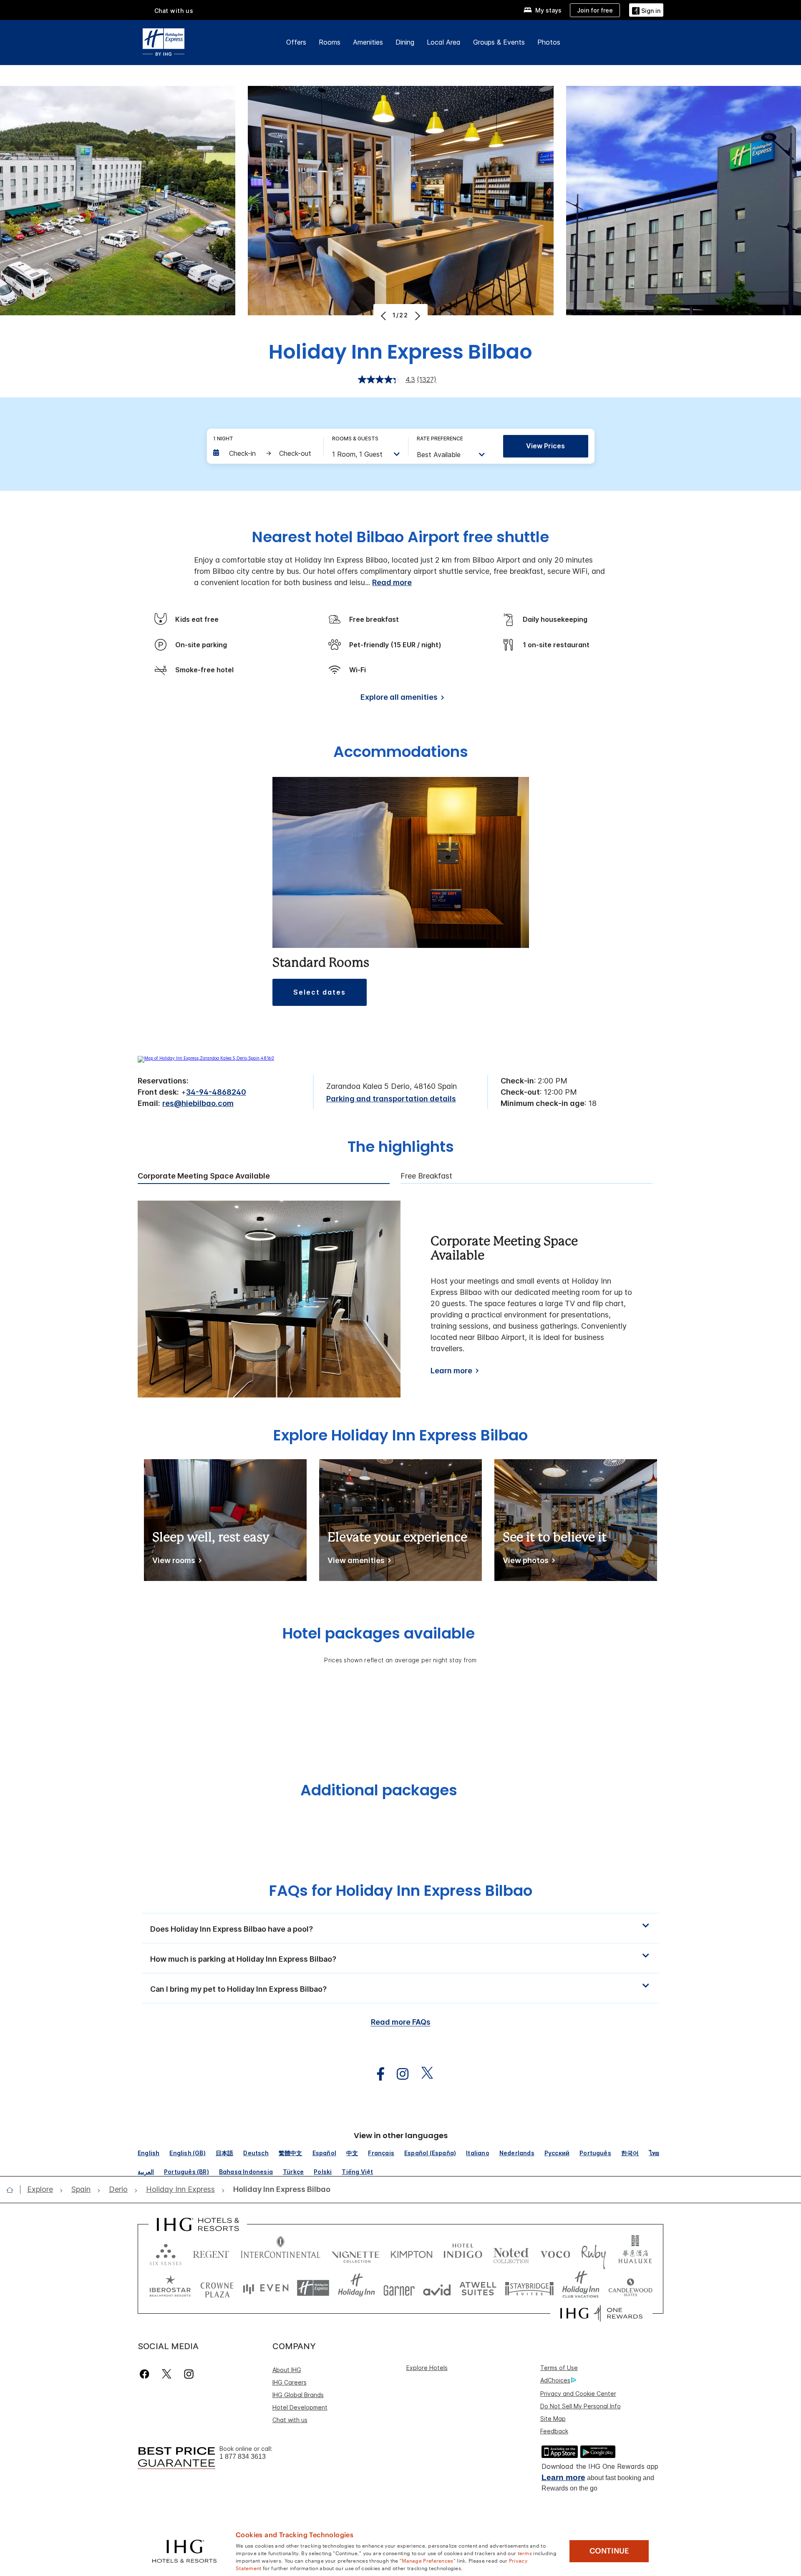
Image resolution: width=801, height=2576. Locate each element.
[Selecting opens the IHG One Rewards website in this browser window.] (601, 2313)
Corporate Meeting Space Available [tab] (204, 1176)
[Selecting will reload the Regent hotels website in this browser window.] (211, 2253)
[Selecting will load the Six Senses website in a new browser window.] (166, 2253)
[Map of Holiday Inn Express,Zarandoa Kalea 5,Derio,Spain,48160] (206, 1058)
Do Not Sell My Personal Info (581, 2406)
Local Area (444, 42)
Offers (296, 42)
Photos (549, 42)
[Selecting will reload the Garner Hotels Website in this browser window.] (399, 2288)
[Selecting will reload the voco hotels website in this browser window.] (555, 2253)
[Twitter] (167, 2374)
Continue (609, 2551)
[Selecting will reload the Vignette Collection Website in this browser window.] (356, 2253)
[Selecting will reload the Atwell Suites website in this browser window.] (478, 2288)
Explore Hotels (427, 2368)
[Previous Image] (384, 316)
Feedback (554, 2431)
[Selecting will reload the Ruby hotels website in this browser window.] (593, 2253)
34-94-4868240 (216, 1092)
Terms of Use (559, 2368)
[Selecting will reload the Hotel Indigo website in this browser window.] (463, 2253)
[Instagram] (189, 2374)
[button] (646, 10)
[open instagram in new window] (398, 2074)
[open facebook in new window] (376, 2074)
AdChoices (555, 2380)
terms (525, 2553)
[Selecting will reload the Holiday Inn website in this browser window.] (356, 2288)
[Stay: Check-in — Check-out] (264, 453)
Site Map (553, 2419)
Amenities (368, 42)
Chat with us (290, 2420)
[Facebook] (146, 2374)
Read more (392, 582)
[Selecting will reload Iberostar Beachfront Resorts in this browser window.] (170, 2288)
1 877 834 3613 (243, 2457)
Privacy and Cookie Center (578, 2394)
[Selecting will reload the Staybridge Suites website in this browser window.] (529, 2288)
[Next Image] (417, 316)
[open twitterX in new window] (423, 2074)
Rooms (330, 42)
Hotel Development (300, 2407)
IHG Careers (290, 2382)
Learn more (451, 1371)
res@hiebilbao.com (198, 1103)
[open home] (13, 2190)
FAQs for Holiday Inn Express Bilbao (401, 1891)
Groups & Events (499, 42)
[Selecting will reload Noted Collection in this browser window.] (511, 2253)
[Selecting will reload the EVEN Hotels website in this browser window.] (266, 2288)
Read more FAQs (401, 2022)
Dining (405, 42)
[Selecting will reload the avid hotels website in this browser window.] (437, 2288)
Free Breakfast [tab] (426, 1176)
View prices (545, 446)
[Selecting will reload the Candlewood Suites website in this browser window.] (630, 2288)
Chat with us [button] (174, 11)
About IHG (287, 2370)
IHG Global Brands (298, 2395)
